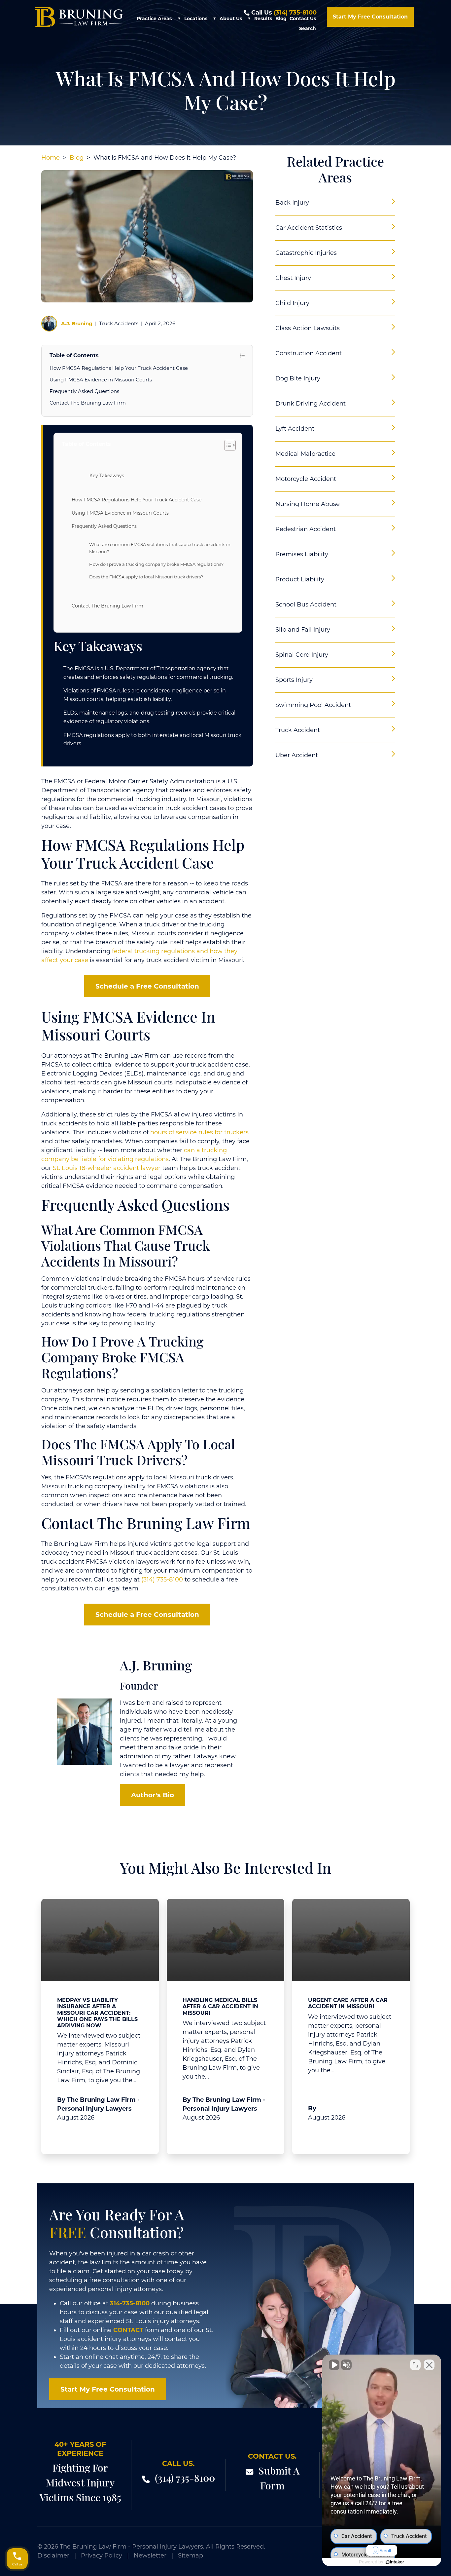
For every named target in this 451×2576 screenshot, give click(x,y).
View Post (76, 2133)
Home (51, 158)
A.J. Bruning (77, 323)
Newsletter (150, 2556)
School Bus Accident (306, 605)
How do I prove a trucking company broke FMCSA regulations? (156, 564)
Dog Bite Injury (298, 378)
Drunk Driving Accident (311, 404)
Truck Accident (298, 730)
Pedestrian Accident (306, 529)
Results (263, 19)
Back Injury (292, 203)
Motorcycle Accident (306, 479)
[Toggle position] (415, 2365)
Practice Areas (154, 19)
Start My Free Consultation (370, 17)
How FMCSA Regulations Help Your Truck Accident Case (119, 368)
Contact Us (303, 19)
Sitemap (191, 2556)
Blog (281, 19)
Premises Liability (302, 554)
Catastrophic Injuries (306, 253)
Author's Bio (153, 1795)
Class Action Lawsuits (308, 328)
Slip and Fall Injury (303, 630)
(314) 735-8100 (295, 13)
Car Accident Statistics (309, 228)
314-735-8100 (130, 2303)
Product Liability (300, 579)
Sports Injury (294, 680)
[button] (179, 19)
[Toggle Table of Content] (227, 445)
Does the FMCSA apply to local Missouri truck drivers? (146, 577)
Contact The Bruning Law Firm (88, 403)
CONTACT (128, 2330)
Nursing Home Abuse (308, 504)
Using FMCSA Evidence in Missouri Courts (101, 380)
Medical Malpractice (305, 454)
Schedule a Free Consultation (147, 986)
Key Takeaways (107, 476)
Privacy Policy (102, 2556)
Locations (196, 19)
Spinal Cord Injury (302, 655)
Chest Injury (293, 278)
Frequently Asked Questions (84, 391)
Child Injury (292, 303)
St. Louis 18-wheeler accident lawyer (107, 1168)
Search (308, 28)
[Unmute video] (334, 2365)
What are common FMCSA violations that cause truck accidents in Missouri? (160, 548)
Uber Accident (297, 755)
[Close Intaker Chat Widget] (429, 2365)
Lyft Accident (295, 429)
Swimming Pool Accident (313, 705)
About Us (231, 19)
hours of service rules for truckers (199, 1132)
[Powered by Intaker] (395, 2562)
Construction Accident (309, 353)
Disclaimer (53, 2556)
